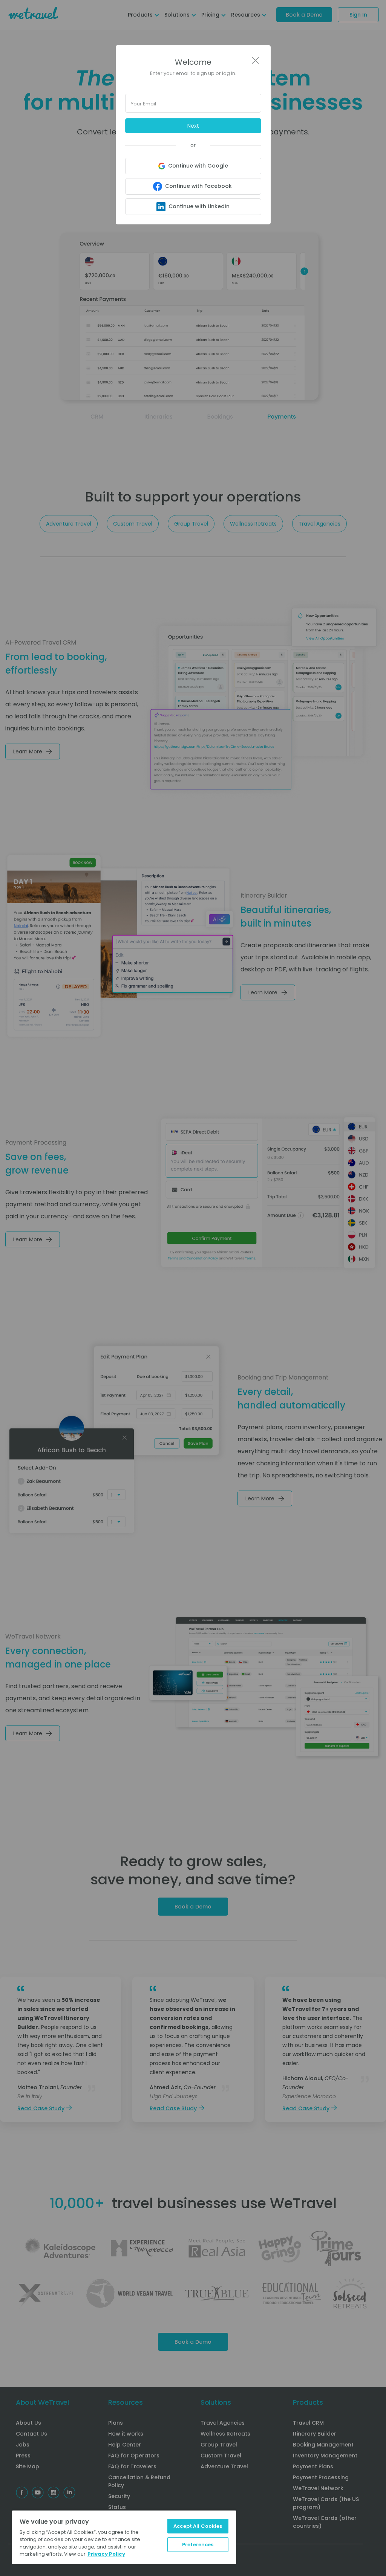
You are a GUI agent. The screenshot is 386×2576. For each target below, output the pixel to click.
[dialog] (193, 1288)
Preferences (198, 2545)
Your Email (143, 104)
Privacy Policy (106, 2554)
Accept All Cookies (198, 2526)
